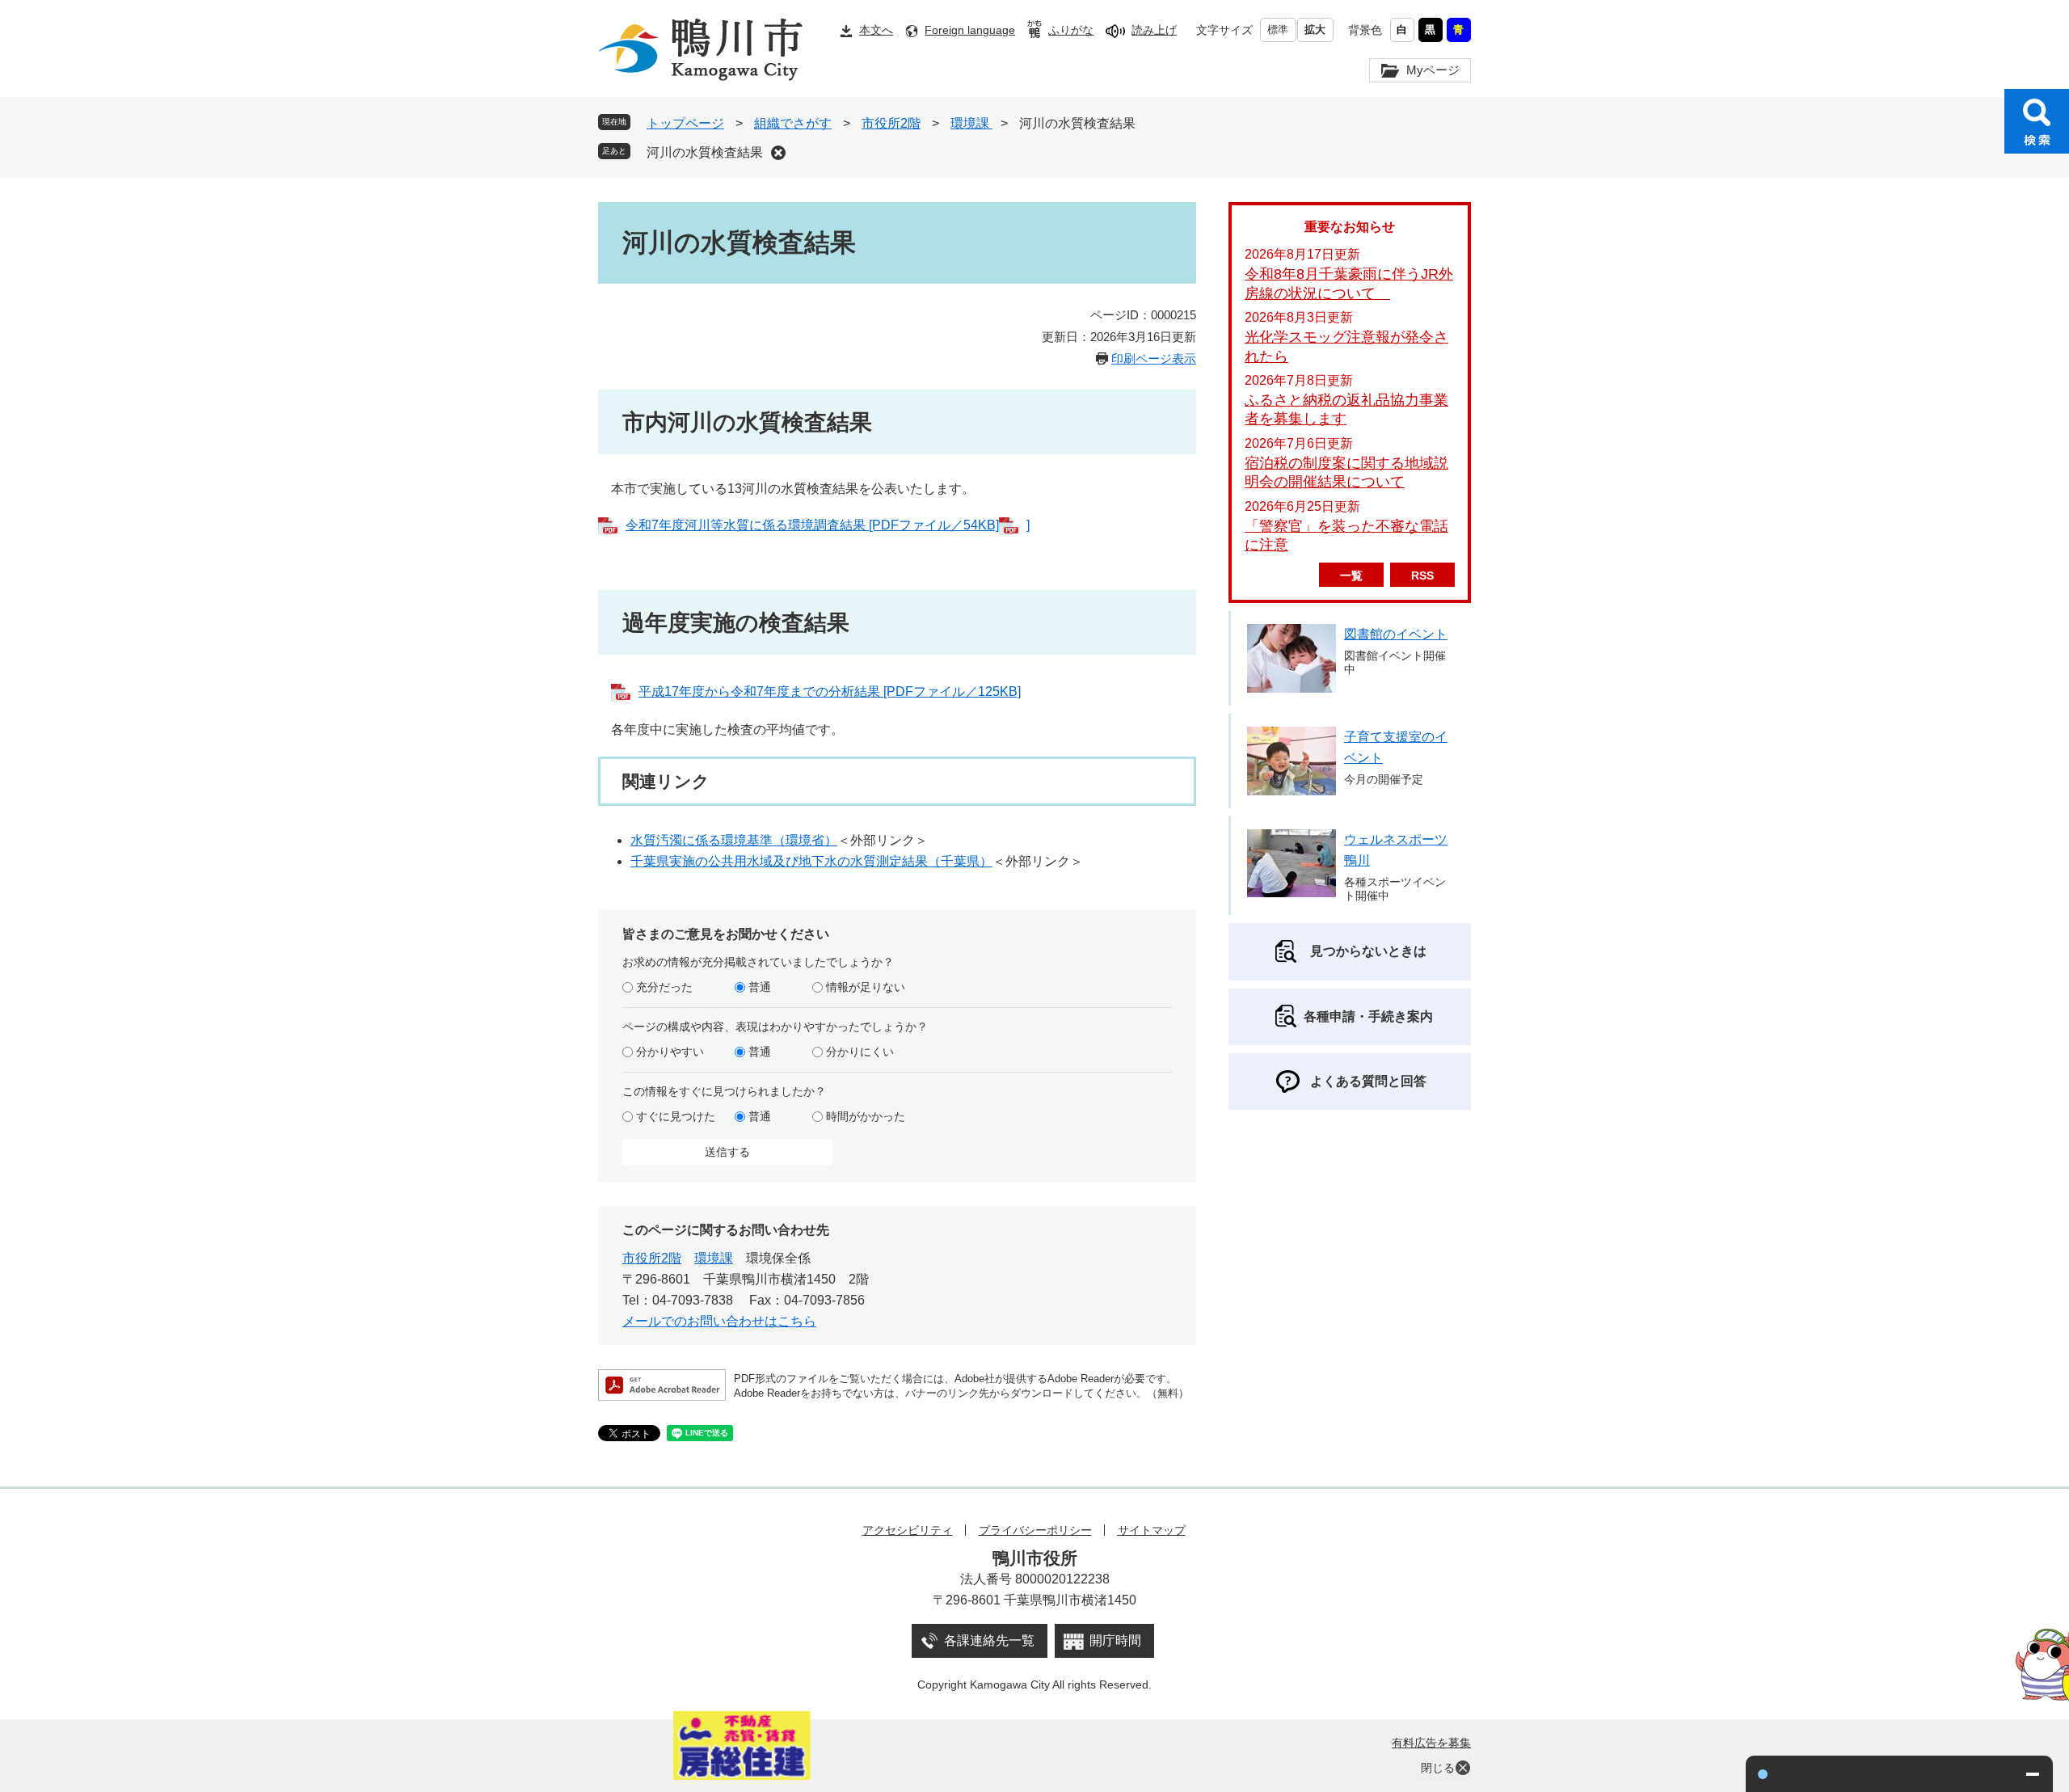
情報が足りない (866, 987)
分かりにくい (860, 1052)
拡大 (1315, 30)
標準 (1278, 30)
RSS (1422, 576)
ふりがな (1071, 30)
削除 (778, 153)
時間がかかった (866, 1116)
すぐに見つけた (676, 1116)
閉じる (1438, 1768)
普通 (760, 987)
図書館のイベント (1396, 634)
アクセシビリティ (908, 1530)
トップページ (685, 123)
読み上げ (1154, 30)
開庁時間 (1115, 1640)
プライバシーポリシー (1035, 1530)
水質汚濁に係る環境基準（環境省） (734, 840)
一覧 (1351, 576)
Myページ (1433, 70)
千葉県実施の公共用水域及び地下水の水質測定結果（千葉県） (811, 861)
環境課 (971, 123)
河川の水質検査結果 (705, 152)
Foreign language (970, 30)
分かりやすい (670, 1052)
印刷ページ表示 (1154, 358)
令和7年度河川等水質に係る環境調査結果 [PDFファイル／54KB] (812, 525)
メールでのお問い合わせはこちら (719, 1321)
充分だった (664, 987)
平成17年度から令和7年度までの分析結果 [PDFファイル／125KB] (830, 692)
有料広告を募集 (1431, 1743)
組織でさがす (793, 123)
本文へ (876, 30)
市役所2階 (891, 123)
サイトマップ (1152, 1530)
